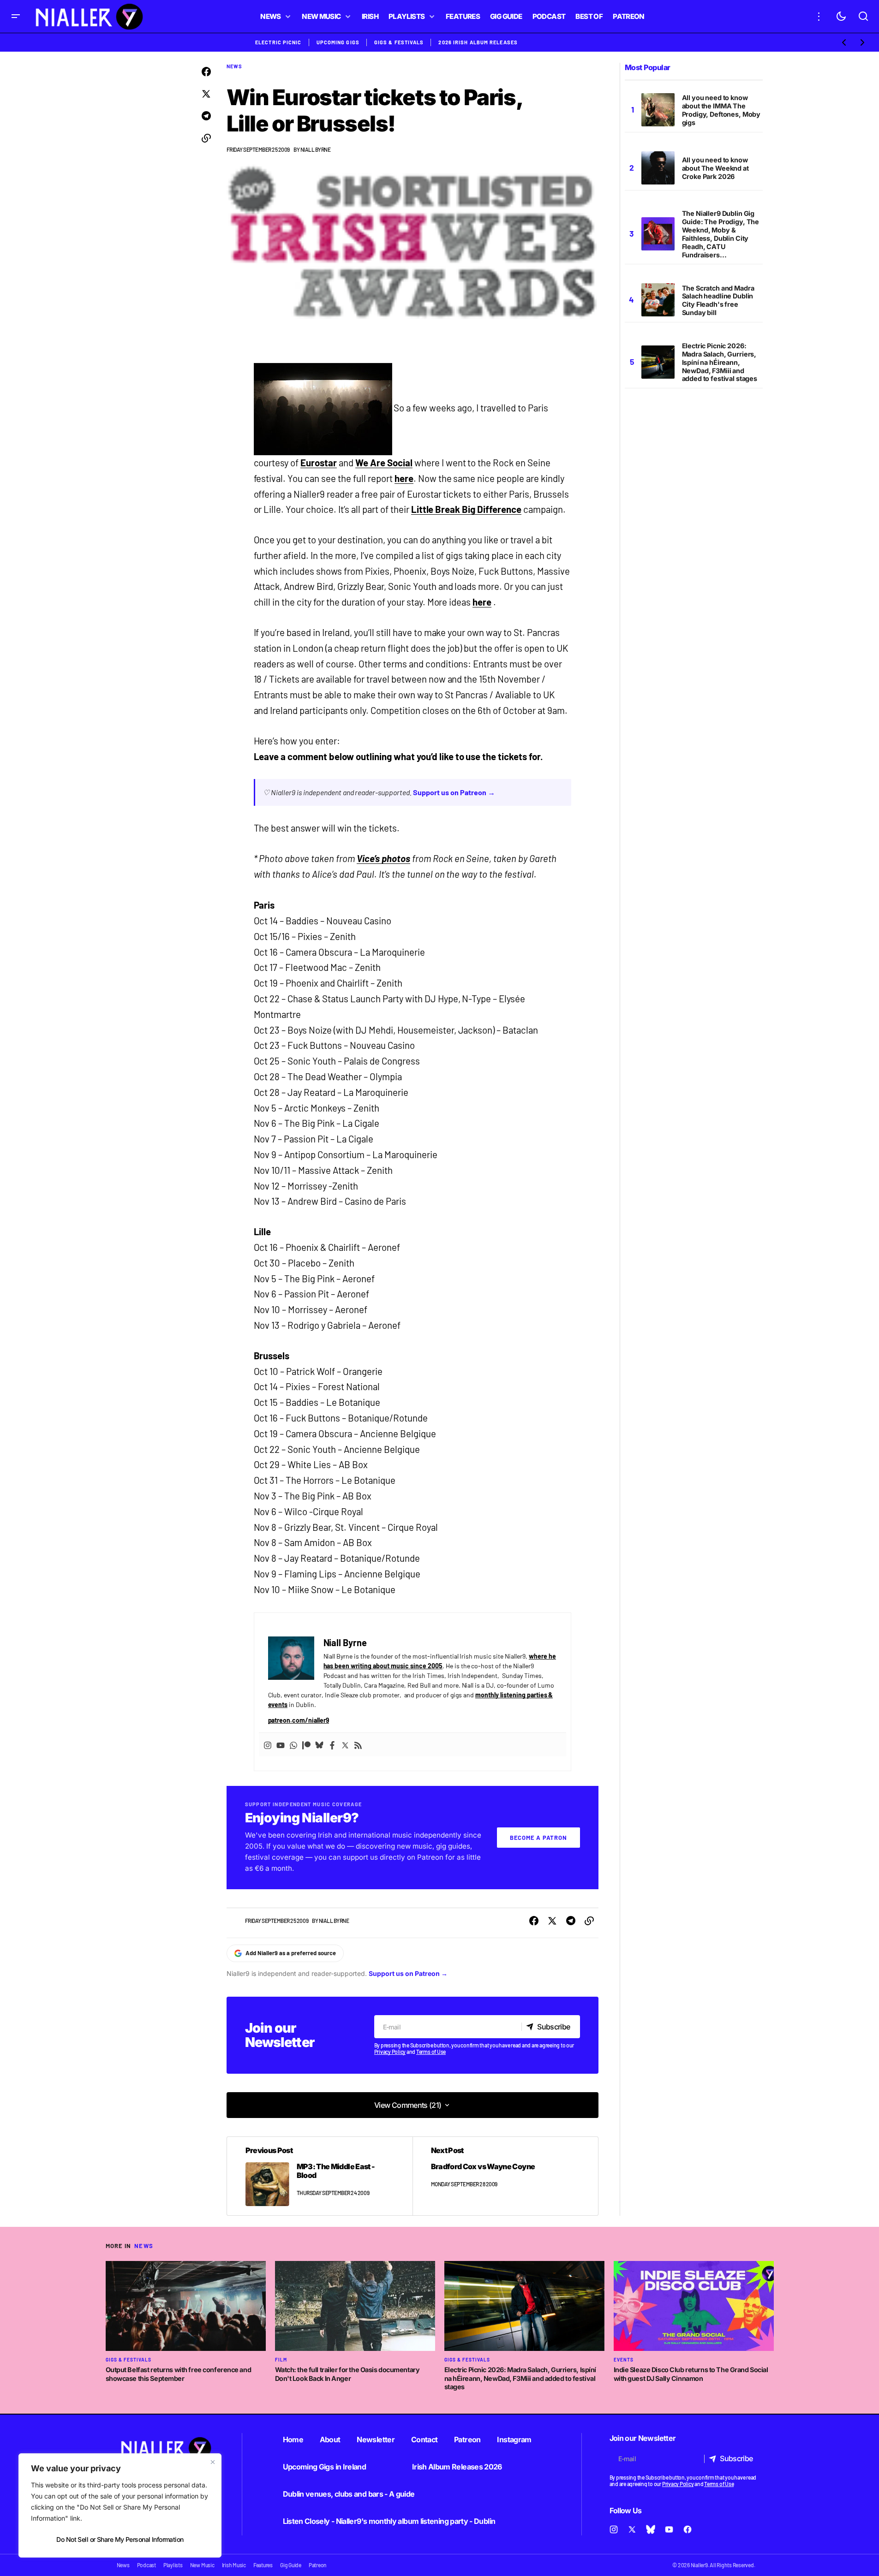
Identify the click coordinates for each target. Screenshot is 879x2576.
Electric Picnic (278, 42)
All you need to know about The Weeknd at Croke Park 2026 (715, 168)
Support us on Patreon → (454, 792)
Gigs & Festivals (399, 42)
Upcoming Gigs (338, 42)
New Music (202, 2565)
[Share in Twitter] (206, 94)
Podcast (146, 2565)
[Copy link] (206, 138)
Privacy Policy (390, 2052)
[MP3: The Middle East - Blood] (320, 2176)
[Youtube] (281, 1745)
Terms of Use (431, 2052)
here (404, 478)
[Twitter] (345, 1745)
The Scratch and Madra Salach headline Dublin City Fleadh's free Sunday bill (718, 300)
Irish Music (234, 2565)
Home (293, 2439)
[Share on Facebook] (206, 72)
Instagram (514, 2439)
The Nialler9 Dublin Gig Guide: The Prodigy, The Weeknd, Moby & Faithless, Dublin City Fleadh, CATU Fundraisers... (721, 234)
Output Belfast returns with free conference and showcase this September (179, 2374)
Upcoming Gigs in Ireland (325, 2467)
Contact (425, 2439)
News (234, 66)
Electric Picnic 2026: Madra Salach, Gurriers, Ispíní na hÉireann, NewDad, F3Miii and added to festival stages (720, 362)
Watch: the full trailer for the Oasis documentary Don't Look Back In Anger (347, 2374)
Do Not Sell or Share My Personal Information (120, 2539)
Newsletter (376, 2439)
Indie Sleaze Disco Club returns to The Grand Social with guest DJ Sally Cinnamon (691, 2374)
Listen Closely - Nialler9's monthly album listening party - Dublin (389, 2521)
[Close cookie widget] (213, 2462)
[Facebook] (332, 1745)
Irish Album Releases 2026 (457, 2467)
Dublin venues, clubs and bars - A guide (349, 2494)
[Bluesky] (319, 1745)
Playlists (173, 2565)
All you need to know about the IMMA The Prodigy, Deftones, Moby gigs (721, 110)
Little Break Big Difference (466, 509)
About (330, 2439)
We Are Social (384, 463)
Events (624, 2360)
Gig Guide (291, 2565)
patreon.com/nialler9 (299, 1720)
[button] (16, 16)
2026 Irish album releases (478, 42)
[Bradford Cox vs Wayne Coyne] (505, 2176)
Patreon (467, 2439)
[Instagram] (268, 1745)
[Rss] (358, 1745)
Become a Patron (538, 1838)
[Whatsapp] (293, 1745)
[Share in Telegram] (206, 116)
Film (281, 2360)
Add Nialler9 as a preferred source (291, 1953)
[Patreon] (306, 1745)
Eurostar (319, 463)
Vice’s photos (383, 858)
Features (263, 2565)
